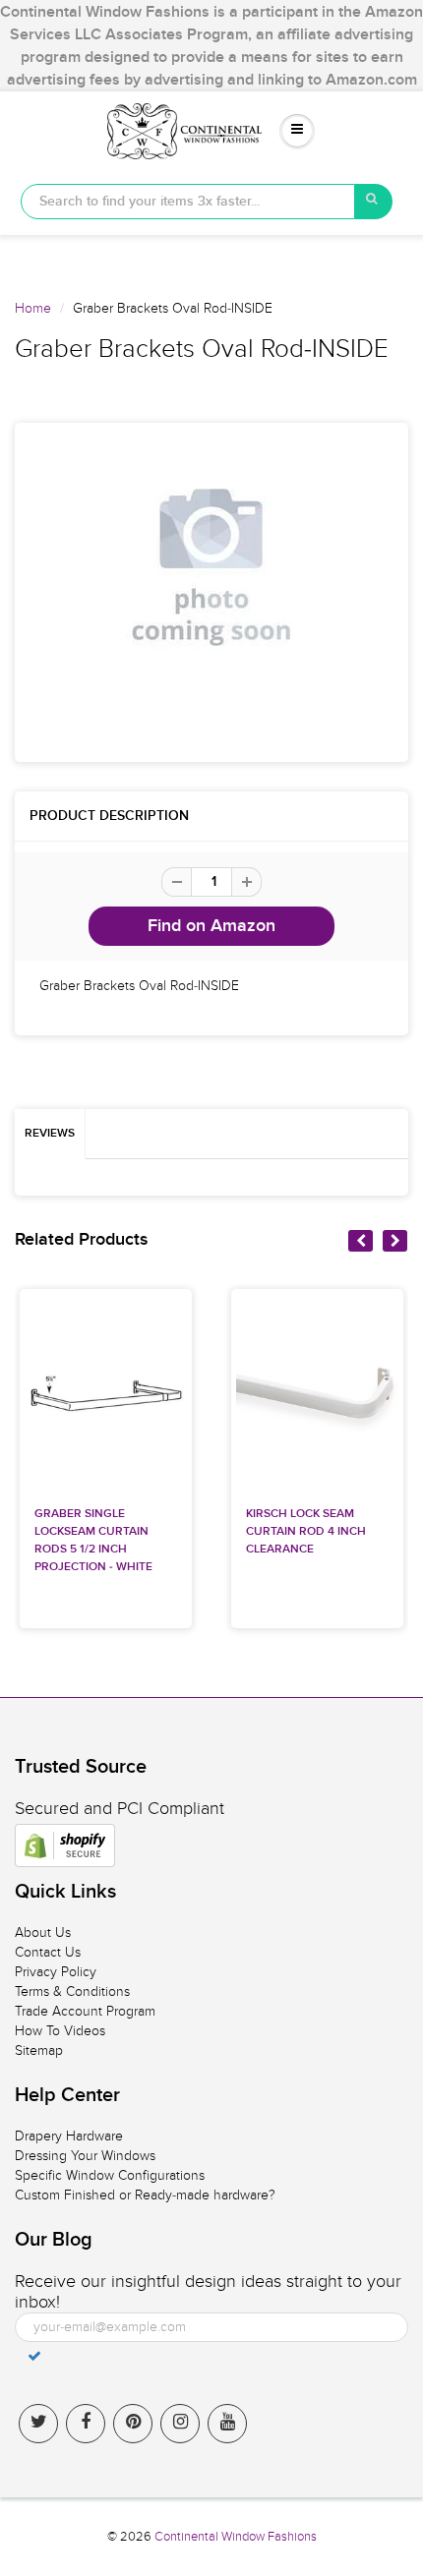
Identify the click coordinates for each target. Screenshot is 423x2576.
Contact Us (48, 1952)
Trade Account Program (85, 2011)
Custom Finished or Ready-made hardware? (145, 2195)
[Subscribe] (34, 2356)
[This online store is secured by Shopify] (65, 1845)
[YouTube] (227, 2424)
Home (33, 308)
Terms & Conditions (72, 1991)
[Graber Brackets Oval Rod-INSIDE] (211, 567)
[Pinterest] (133, 2424)
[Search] (374, 202)
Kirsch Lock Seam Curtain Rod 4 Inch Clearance (306, 1532)
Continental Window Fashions (236, 2537)
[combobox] (188, 202)
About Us (43, 1932)
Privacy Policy (56, 1972)
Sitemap (39, 2050)
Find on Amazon (211, 926)
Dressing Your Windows (85, 2156)
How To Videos (60, 2031)
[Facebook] (86, 2424)
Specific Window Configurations (110, 2175)
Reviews (50, 1134)
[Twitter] (38, 2424)
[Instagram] (180, 2424)
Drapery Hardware (69, 2136)
